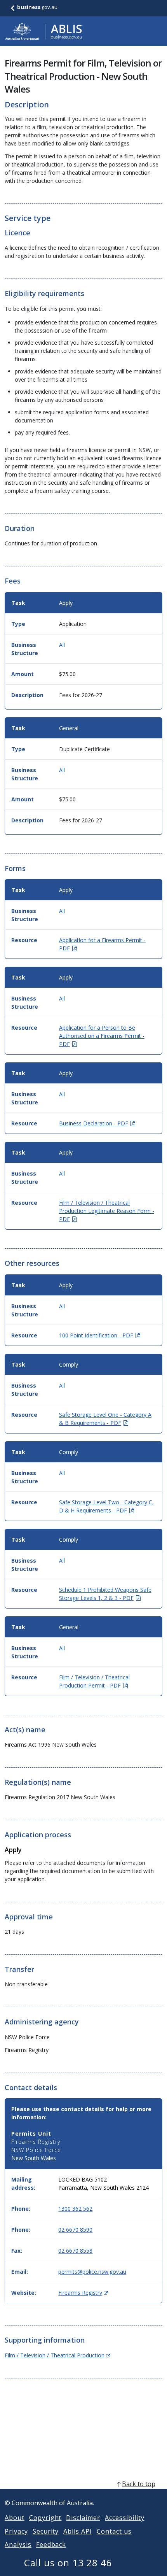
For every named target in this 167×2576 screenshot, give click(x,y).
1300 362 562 (75, 2209)
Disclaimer (83, 2518)
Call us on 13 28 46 (68, 2563)
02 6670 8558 (75, 2251)
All (62, 645)
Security (46, 2531)
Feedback (51, 2544)
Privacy (16, 2531)
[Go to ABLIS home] (43, 31)
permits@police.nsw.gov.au (92, 2272)
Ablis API (78, 2531)
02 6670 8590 (75, 2230)
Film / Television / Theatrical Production (57, 2355)
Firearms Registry (83, 2293)
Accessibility (124, 2518)
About (15, 2518)
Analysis (18, 2544)
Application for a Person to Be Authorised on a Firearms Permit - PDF (102, 1036)
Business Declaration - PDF (97, 1123)
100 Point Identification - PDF (100, 1335)
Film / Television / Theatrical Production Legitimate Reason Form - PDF (107, 1211)
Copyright (45, 2518)
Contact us (114, 2531)
